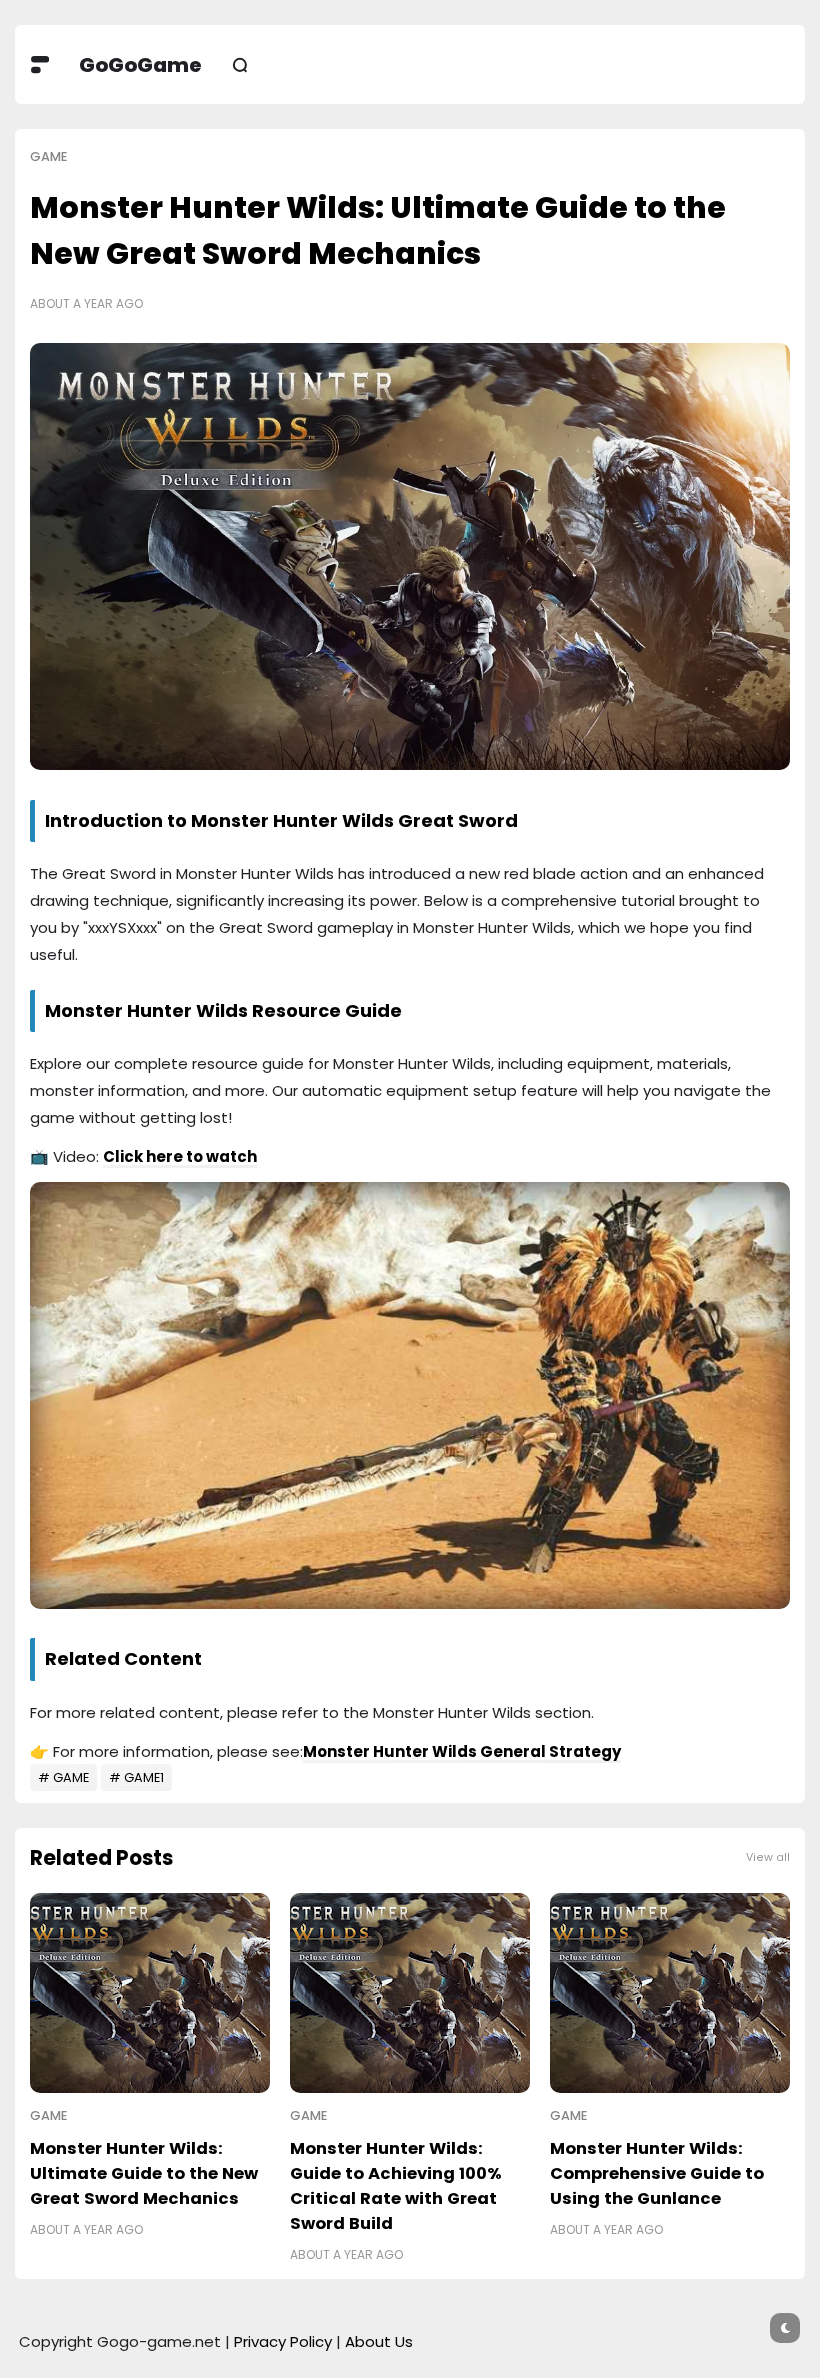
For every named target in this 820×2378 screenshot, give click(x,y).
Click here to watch (180, 1156)
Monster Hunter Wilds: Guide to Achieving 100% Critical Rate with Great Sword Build (396, 2186)
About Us (379, 2341)
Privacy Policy (283, 2341)
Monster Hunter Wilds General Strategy (462, 1751)
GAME (48, 156)
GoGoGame (140, 65)
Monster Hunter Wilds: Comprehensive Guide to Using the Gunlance (657, 2173)
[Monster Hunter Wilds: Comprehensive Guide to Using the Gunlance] (670, 1993)
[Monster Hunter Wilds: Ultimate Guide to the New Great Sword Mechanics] (150, 1993)
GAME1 (144, 1777)
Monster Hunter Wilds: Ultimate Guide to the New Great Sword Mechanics (144, 2173)
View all (768, 1857)
